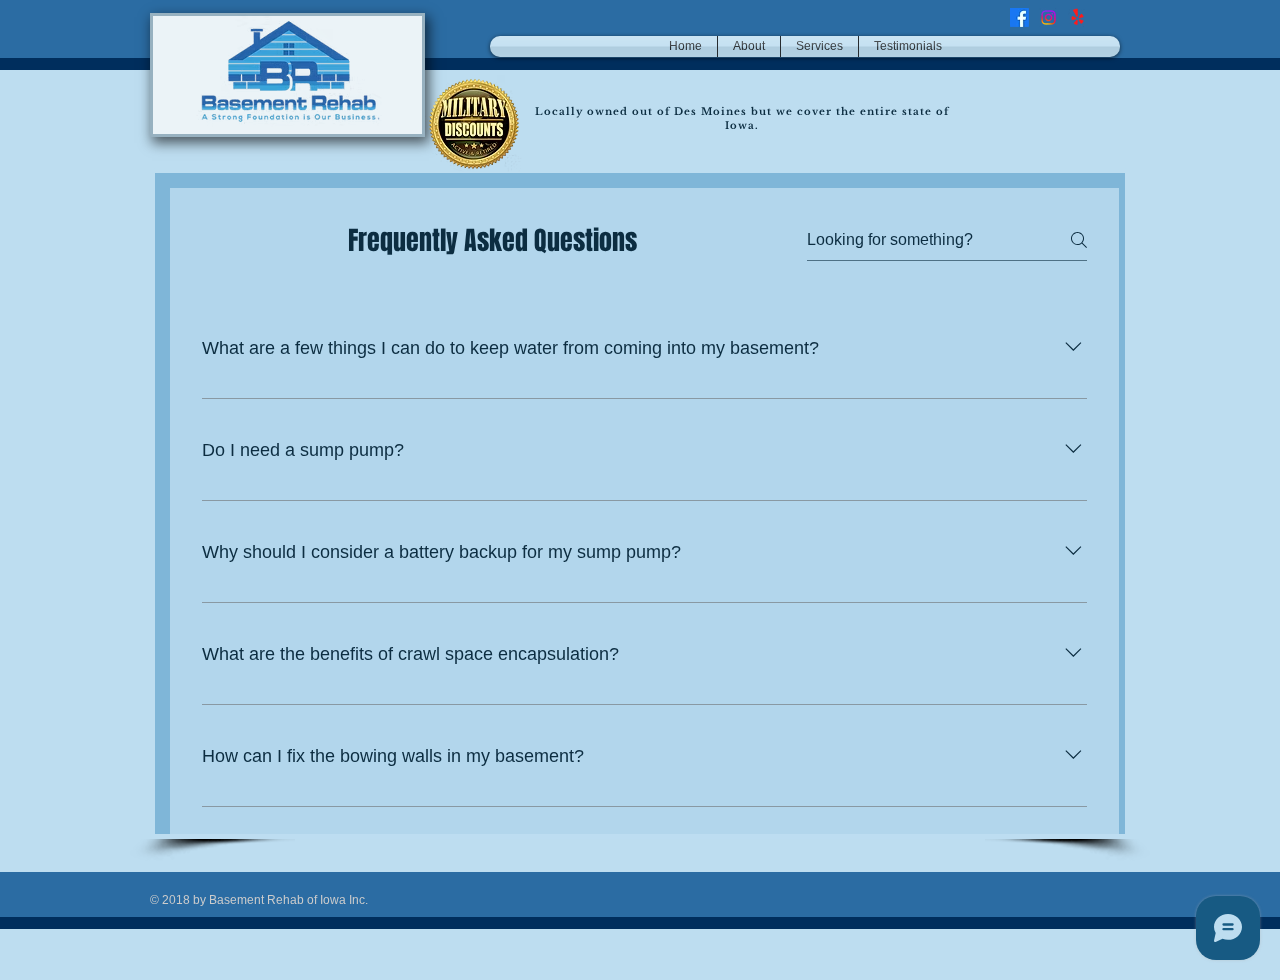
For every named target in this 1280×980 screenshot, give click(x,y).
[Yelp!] (1077, 17)
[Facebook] (1019, 17)
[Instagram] (1048, 17)
